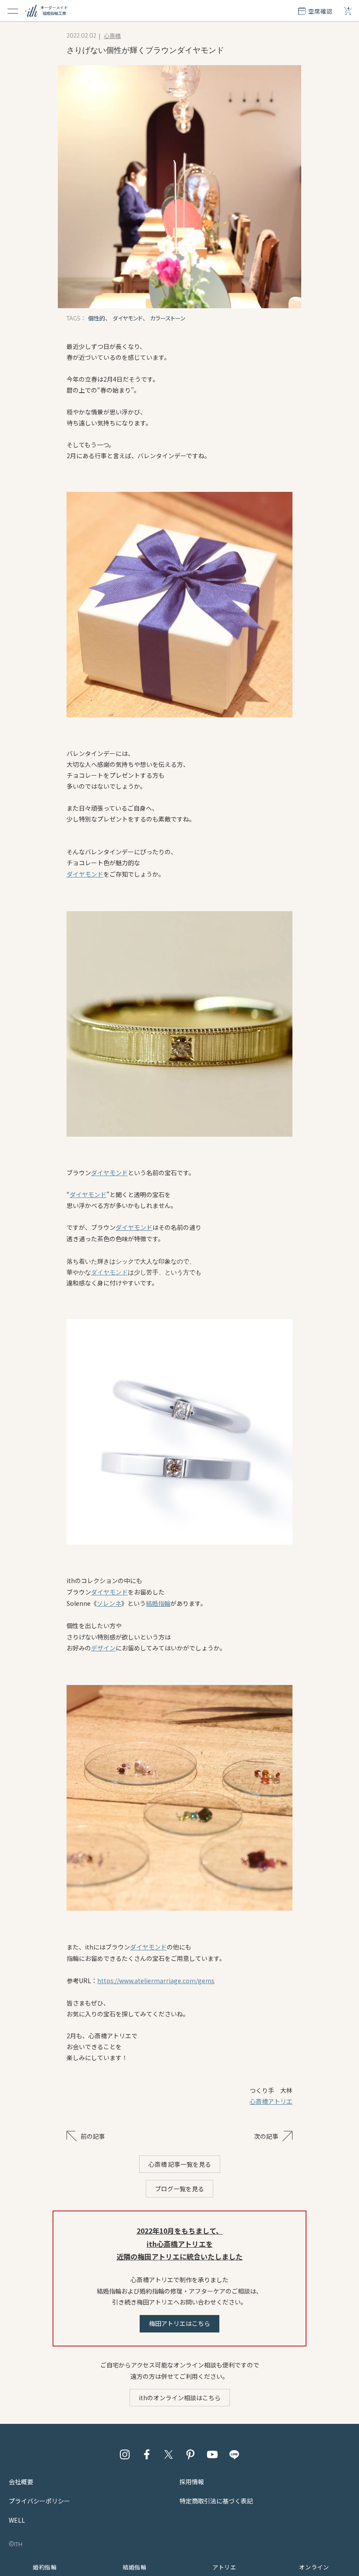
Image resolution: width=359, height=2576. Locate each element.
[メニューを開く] (13, 11)
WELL (17, 2520)
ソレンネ (109, 1603)
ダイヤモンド (85, 874)
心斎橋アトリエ (271, 2101)
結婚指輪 (158, 1603)
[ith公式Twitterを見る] (169, 2454)
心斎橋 (112, 36)
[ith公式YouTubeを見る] (212, 2454)
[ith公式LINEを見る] (234, 2454)
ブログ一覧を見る (179, 2189)
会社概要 (21, 2482)
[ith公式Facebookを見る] (147, 2454)
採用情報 (192, 2482)
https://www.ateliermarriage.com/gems (156, 1981)
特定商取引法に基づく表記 (216, 2501)
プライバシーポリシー (39, 2501)
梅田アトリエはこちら (179, 2323)
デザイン (103, 1648)
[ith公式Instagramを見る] (125, 2454)
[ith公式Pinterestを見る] (190, 2454)
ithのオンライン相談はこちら (180, 2398)
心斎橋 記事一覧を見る (180, 2164)
